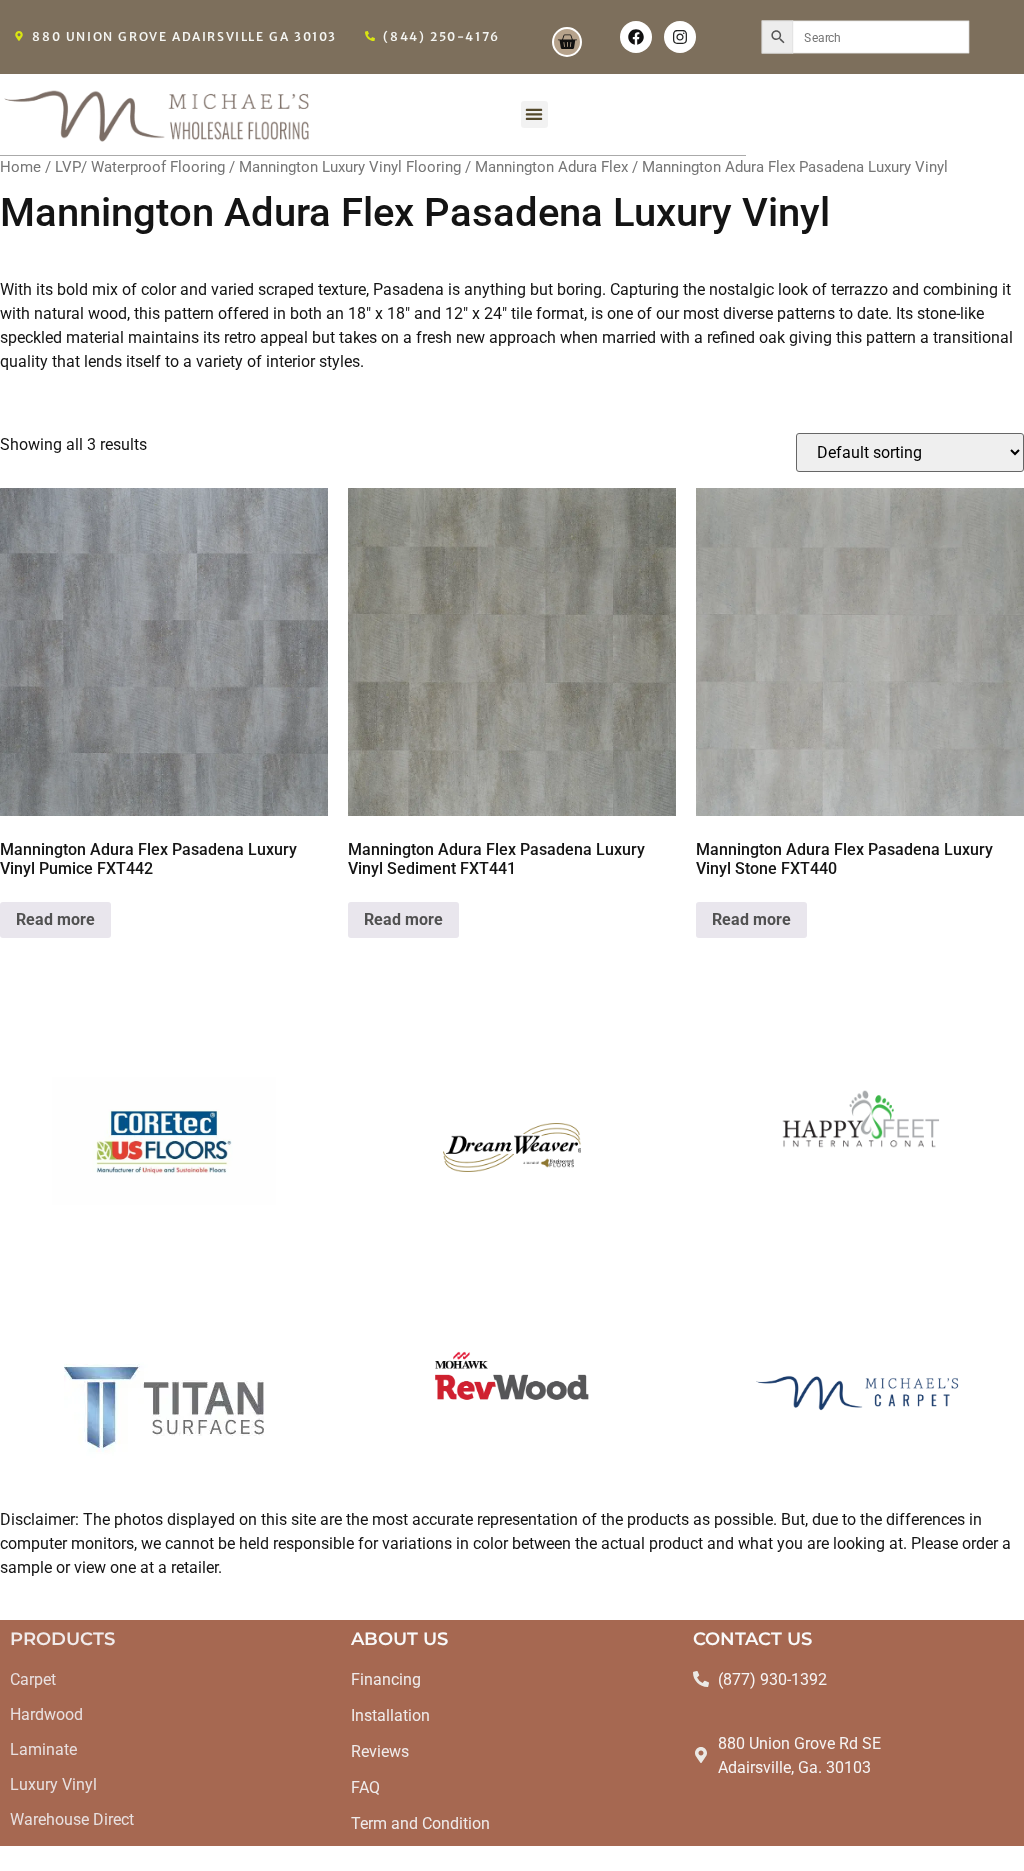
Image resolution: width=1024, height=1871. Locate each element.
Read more (55, 919)
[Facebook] (636, 37)
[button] (534, 114)
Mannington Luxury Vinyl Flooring (350, 167)
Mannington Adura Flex (551, 167)
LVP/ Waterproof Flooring (140, 167)
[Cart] (567, 42)
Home (20, 167)
